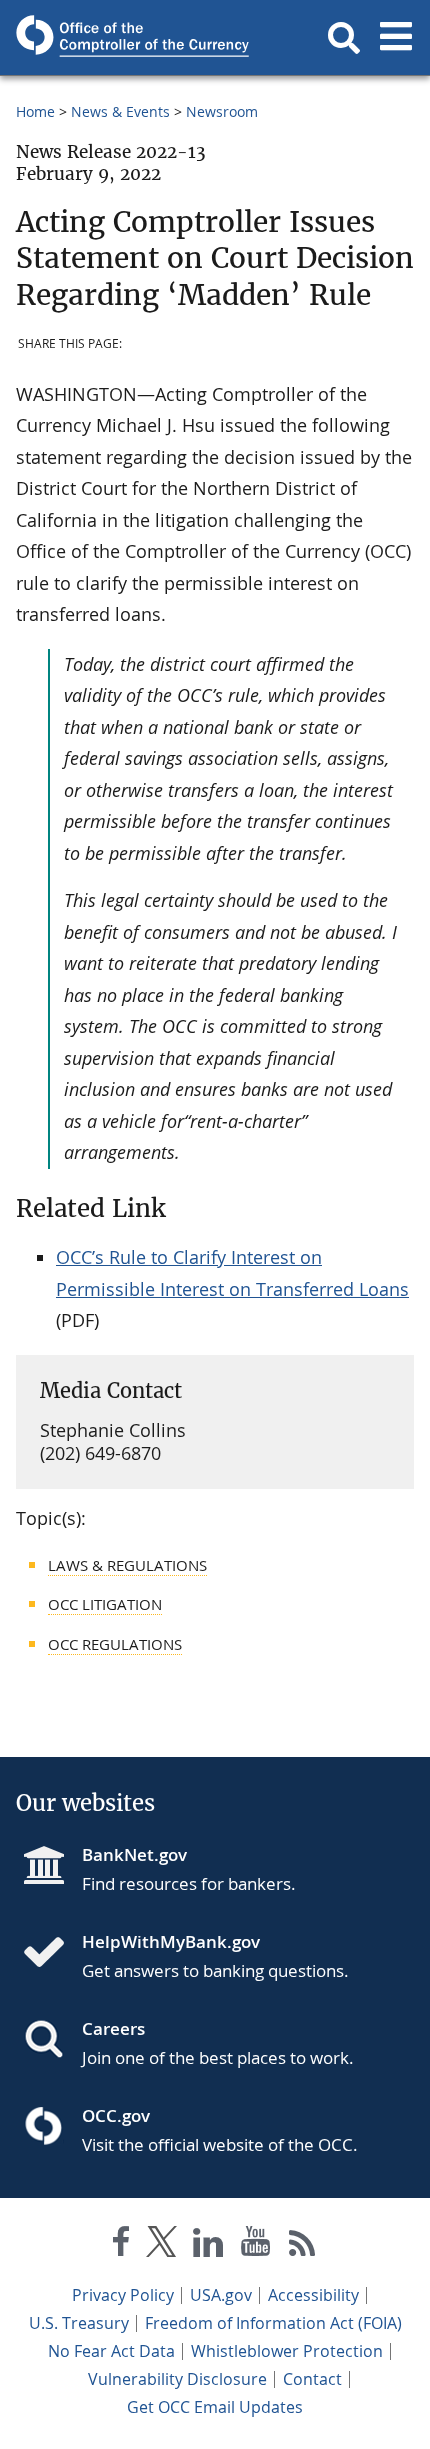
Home (35, 111)
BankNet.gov (134, 1854)
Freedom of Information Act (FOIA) (273, 2323)
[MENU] (396, 38)
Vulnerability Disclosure (177, 2379)
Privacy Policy (123, 2295)
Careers (113, 2028)
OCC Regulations (115, 1644)
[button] (344, 38)
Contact (312, 2379)
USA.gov (221, 2295)
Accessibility (313, 2295)
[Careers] (52, 2041)
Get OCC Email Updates (215, 2407)
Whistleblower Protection (287, 2351)
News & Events (120, 111)
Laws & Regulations (127, 1565)
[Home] (52, 1954)
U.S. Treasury (79, 2323)
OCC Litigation (105, 1604)
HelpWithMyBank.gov (171, 1941)
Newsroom (222, 111)
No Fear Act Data (111, 2351)
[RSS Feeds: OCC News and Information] (302, 2245)
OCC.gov (116, 2115)
